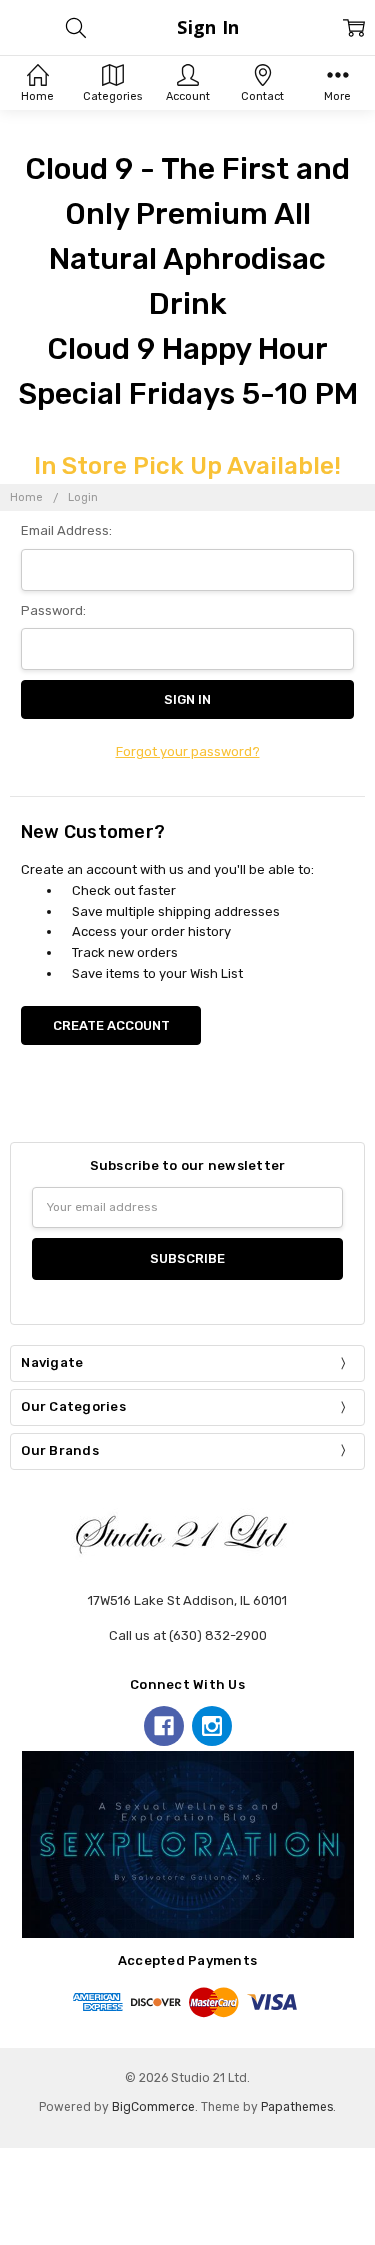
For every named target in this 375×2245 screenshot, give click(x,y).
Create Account (111, 1025)
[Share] (21, 2217)
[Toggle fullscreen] (36, 2217)
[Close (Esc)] (6, 2217)
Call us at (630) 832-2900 (188, 1635)
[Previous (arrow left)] (6, 2238)
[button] (187, 1845)
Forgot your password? (188, 751)
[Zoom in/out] (51, 2217)
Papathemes (297, 2107)
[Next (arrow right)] (21, 2238)
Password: (53, 610)
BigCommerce (153, 2107)
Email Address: (66, 530)
